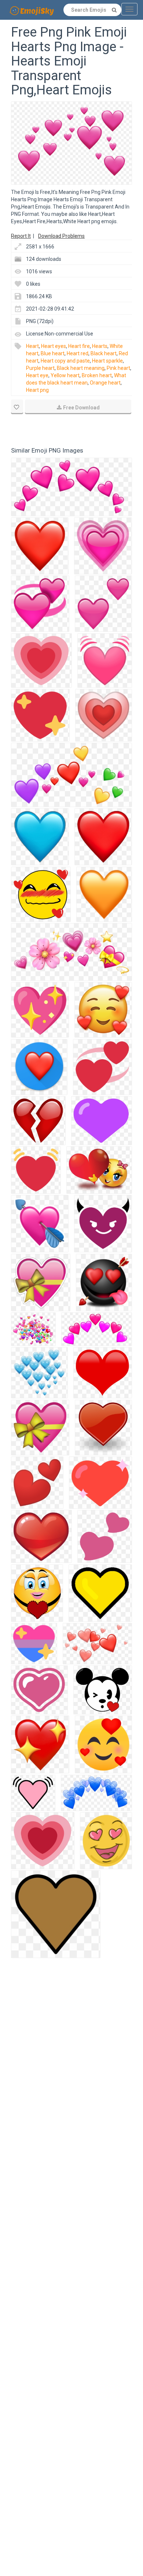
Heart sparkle (107, 361)
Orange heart (105, 383)
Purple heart (40, 368)
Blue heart (53, 353)
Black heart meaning (81, 368)
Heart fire (79, 346)
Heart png (37, 390)
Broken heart (97, 375)
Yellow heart (65, 375)
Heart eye (37, 375)
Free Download (81, 408)
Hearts (100, 346)
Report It (21, 236)
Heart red (78, 353)
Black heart (104, 353)
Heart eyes (54, 346)
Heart (32, 346)
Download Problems (61, 236)
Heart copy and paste (65, 361)
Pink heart (118, 368)
